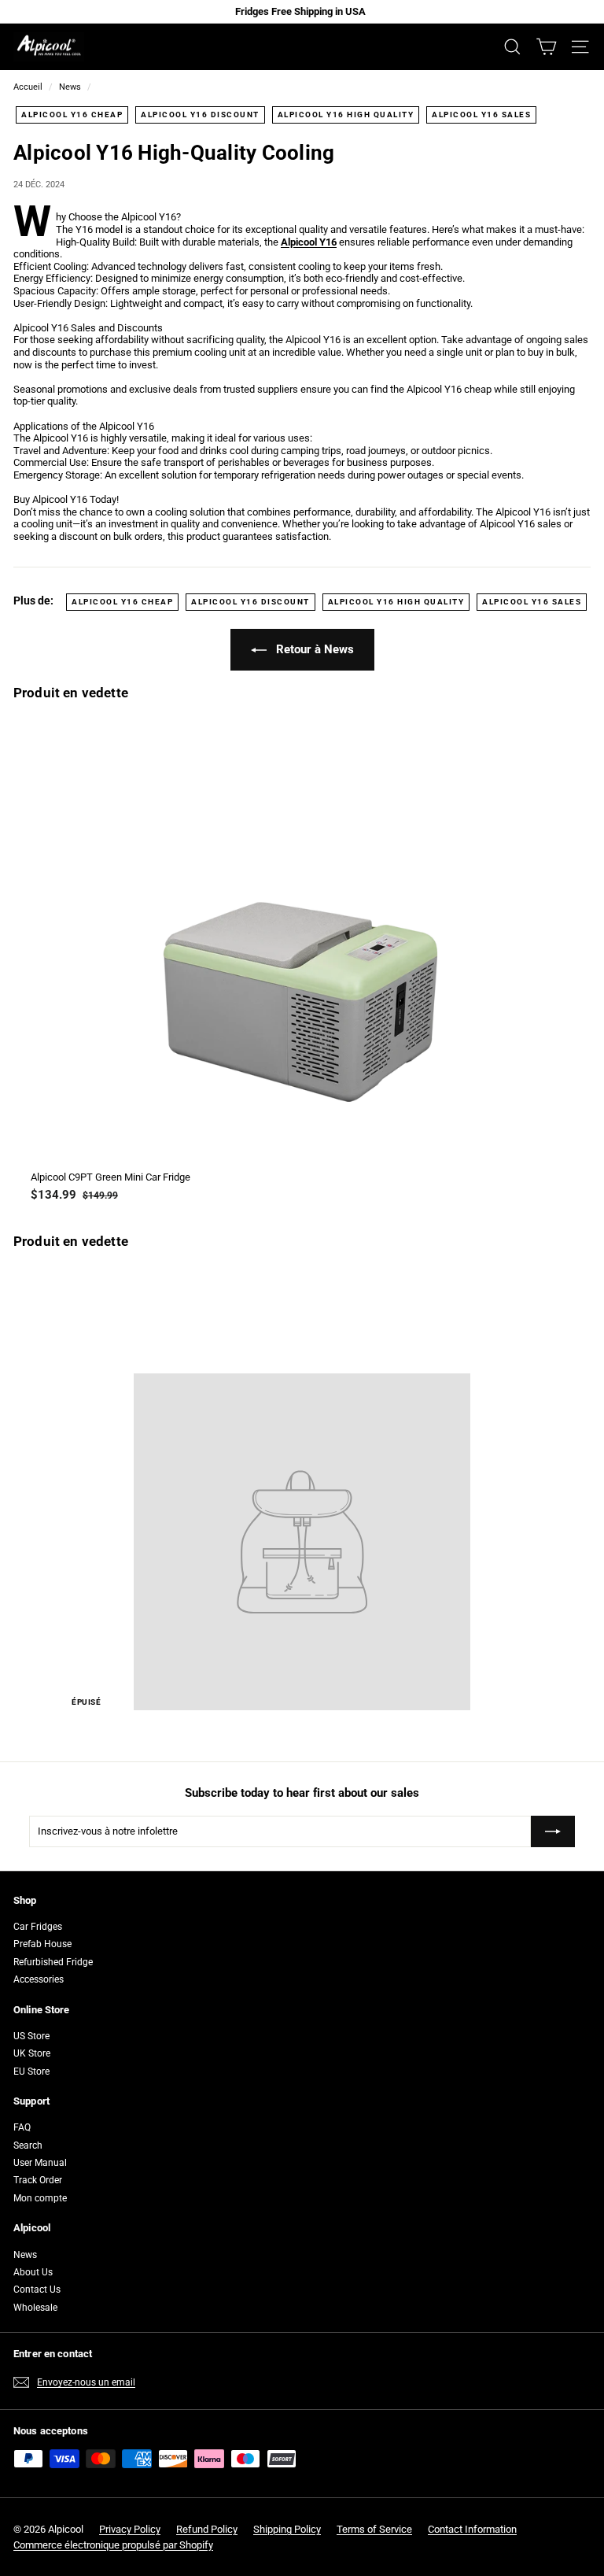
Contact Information (472, 2529)
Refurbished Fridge (53, 1962)
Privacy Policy (130, 2529)
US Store (31, 2036)
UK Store (32, 2053)
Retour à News (313, 649)
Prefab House (42, 1944)
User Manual (40, 2163)
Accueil (28, 87)
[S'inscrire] (553, 1831)
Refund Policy (207, 2529)
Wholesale (35, 2308)
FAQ (22, 2127)
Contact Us (37, 2290)
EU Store (31, 2072)
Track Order (38, 2180)
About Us (33, 2272)
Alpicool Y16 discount (200, 115)
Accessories (39, 1979)
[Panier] (546, 47)
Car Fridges (38, 1927)
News (70, 87)
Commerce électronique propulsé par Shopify (113, 2545)
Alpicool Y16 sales (481, 115)
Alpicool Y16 (309, 242)
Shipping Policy (287, 2529)
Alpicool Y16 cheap (72, 115)
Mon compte (40, 2198)
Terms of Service (374, 2529)
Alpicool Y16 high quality (346, 115)
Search (28, 2145)
